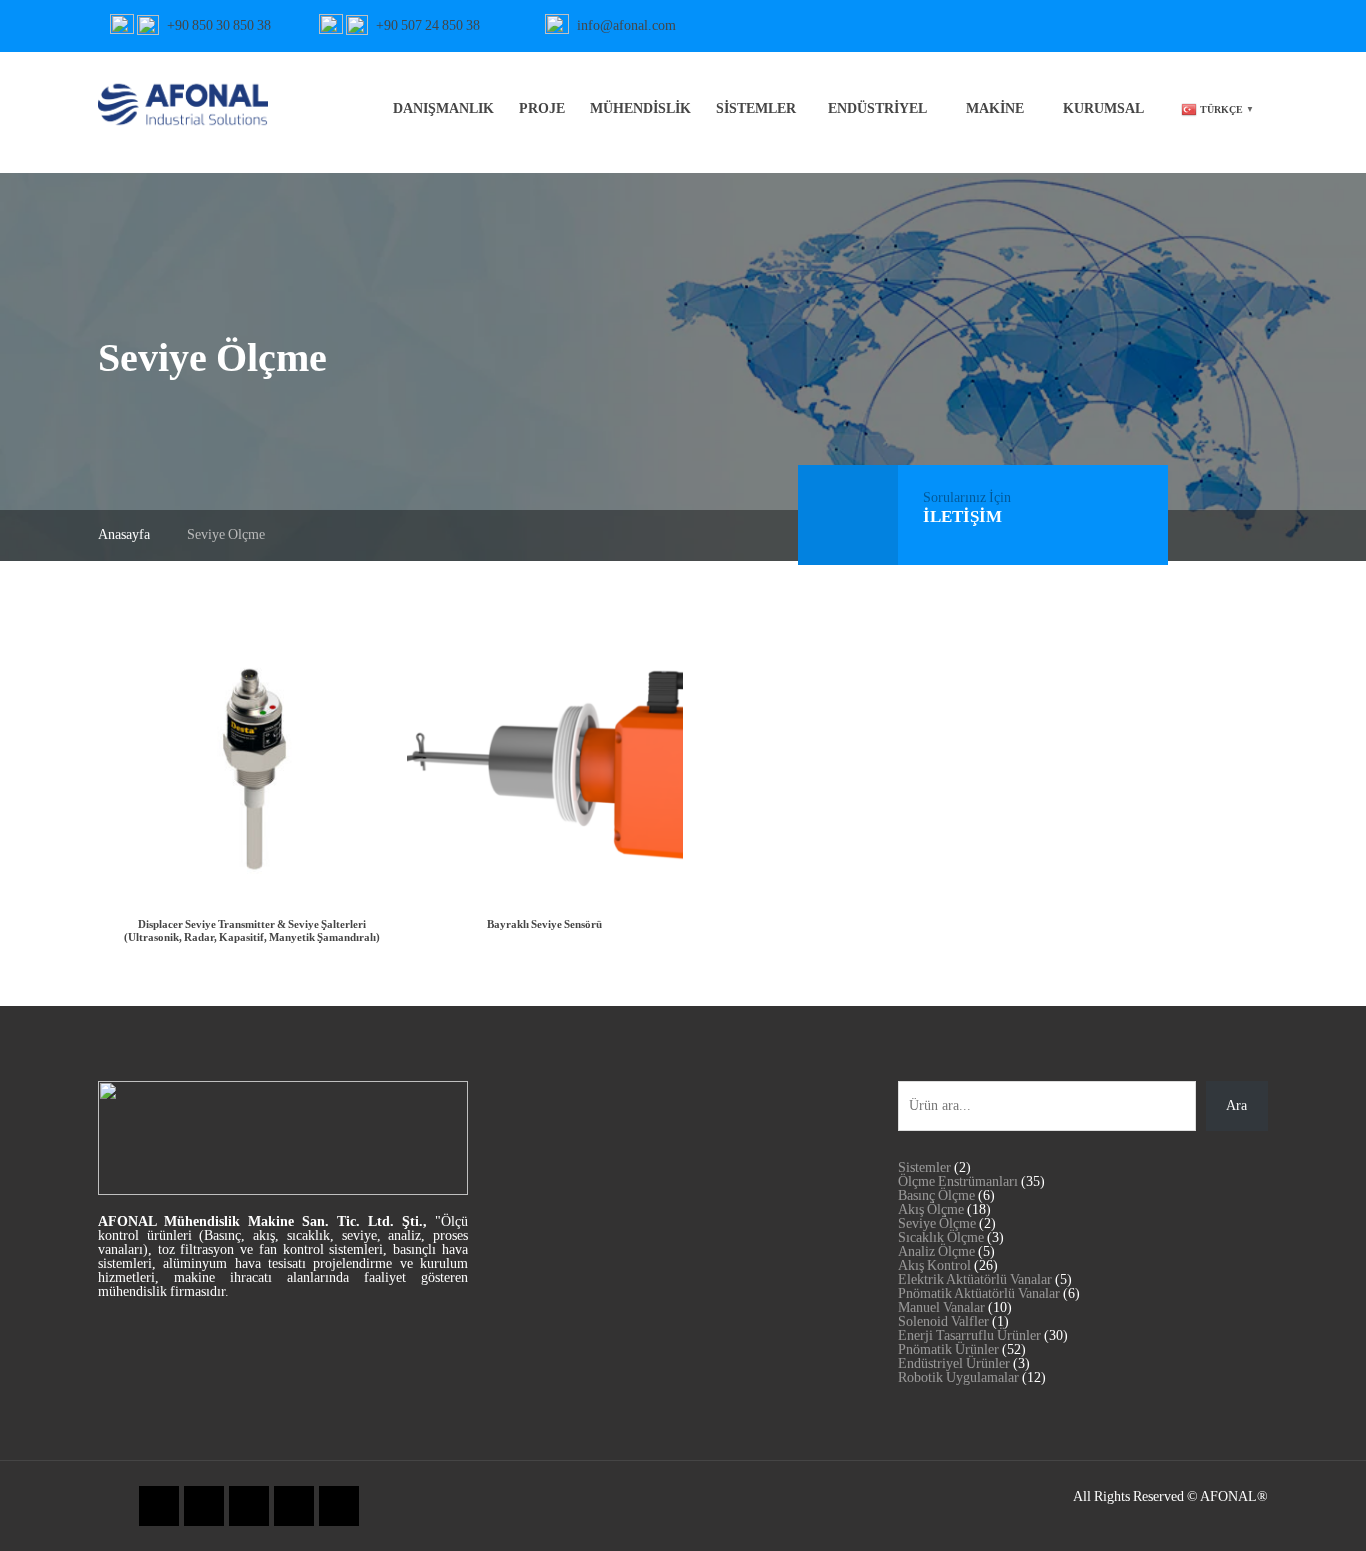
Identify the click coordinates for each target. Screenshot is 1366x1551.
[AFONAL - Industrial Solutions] (183, 101)
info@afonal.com (626, 25)
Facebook (983, 26)
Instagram (949, 26)
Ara (1236, 1105)
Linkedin (1051, 26)
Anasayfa (124, 534)
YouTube (915, 26)
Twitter (1017, 26)
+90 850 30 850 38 (219, 25)
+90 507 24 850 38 (428, 25)
